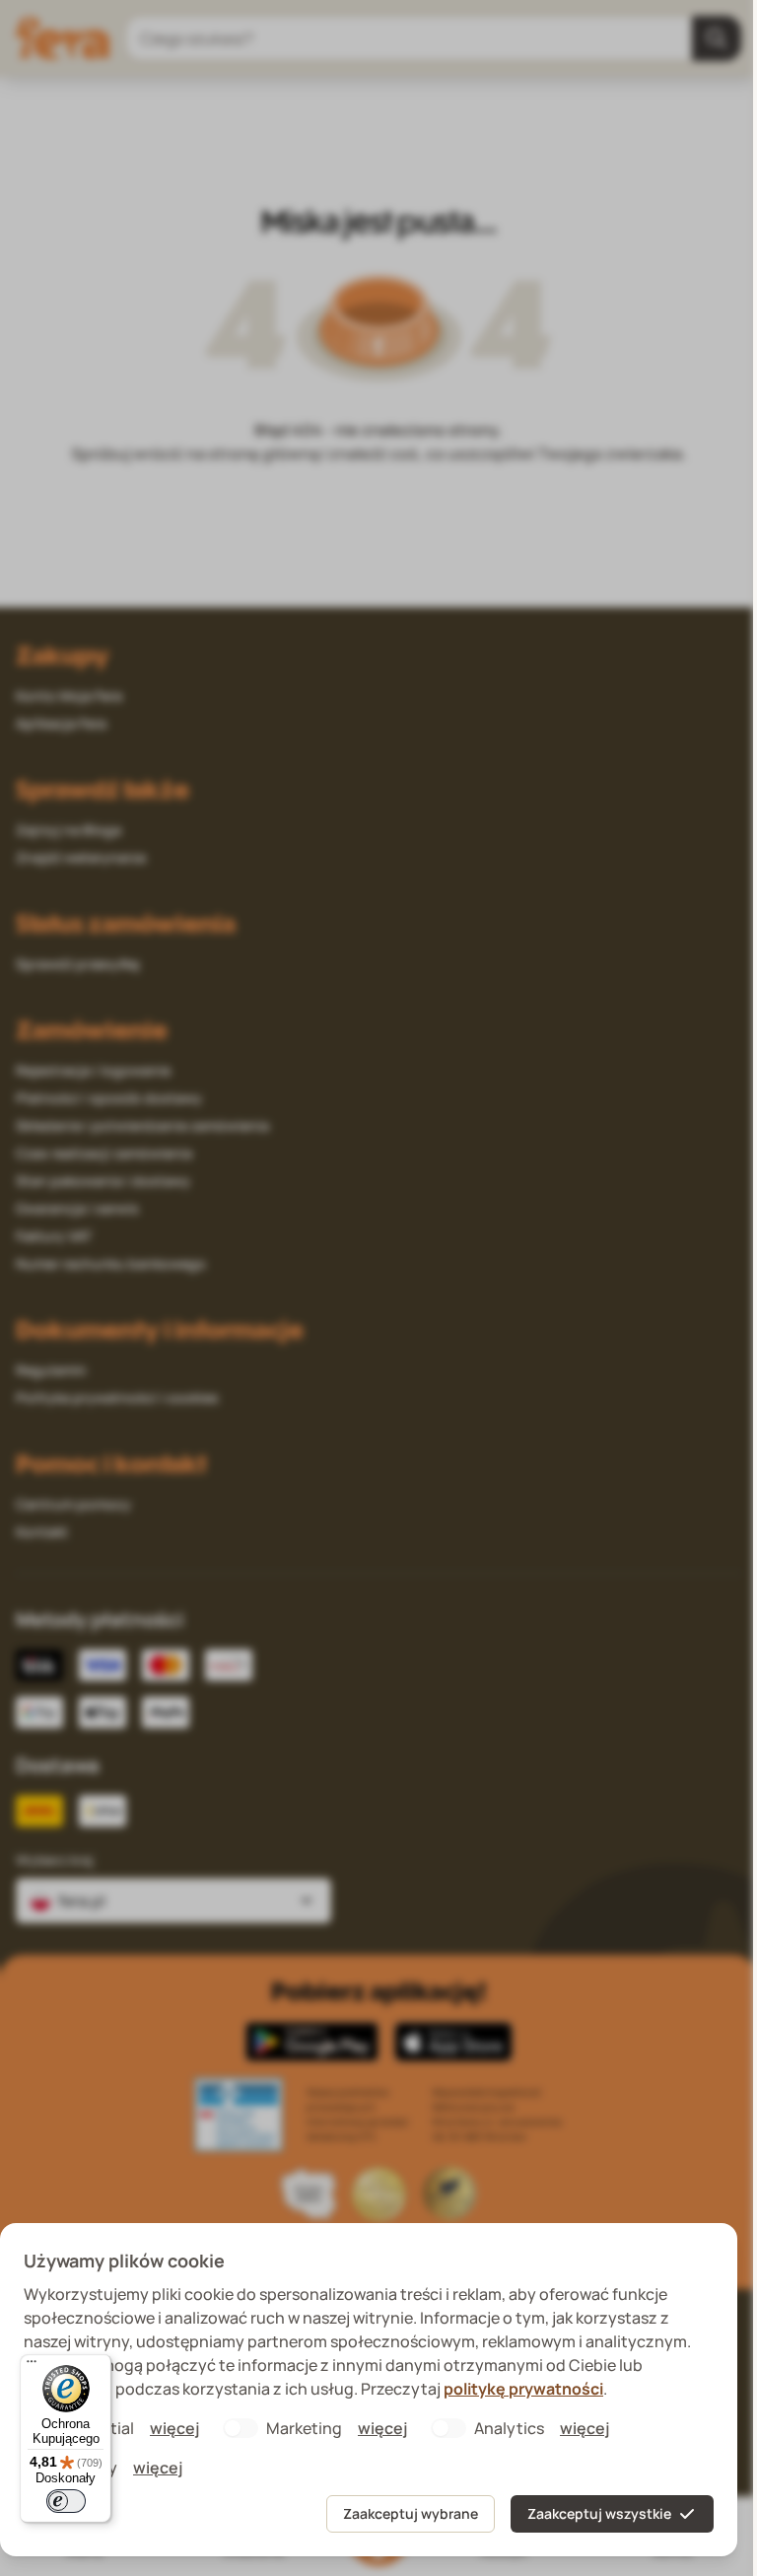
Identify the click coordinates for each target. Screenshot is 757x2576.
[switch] (66, 2501)
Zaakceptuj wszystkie (599, 2513)
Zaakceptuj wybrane (411, 2513)
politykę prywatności (523, 2389)
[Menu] (32, 2366)
